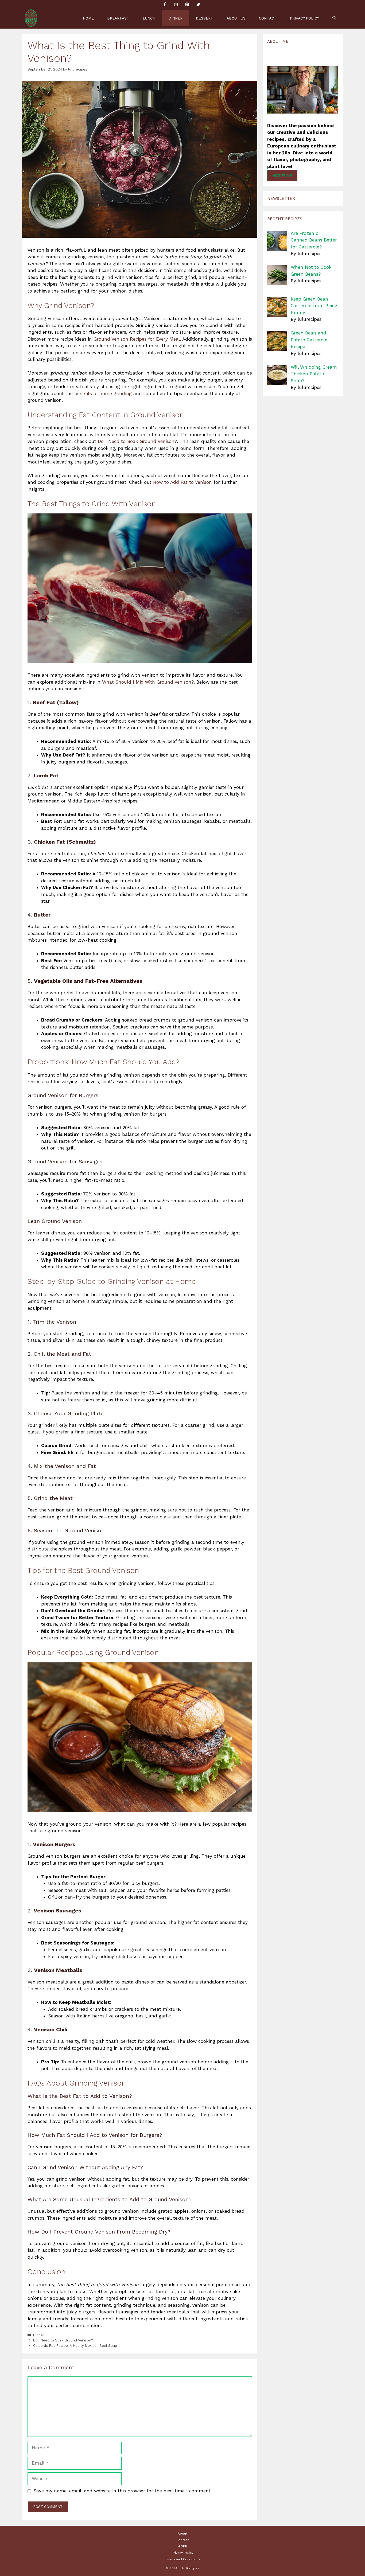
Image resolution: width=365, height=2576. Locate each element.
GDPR (183, 2546)
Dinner (176, 18)
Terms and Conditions (183, 2559)
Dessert (205, 18)
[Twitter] (198, 5)
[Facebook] (165, 5)
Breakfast (118, 18)
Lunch (149, 18)
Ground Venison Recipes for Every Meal (137, 339)
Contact (268, 18)
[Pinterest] (187, 5)
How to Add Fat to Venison (183, 482)
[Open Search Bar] (334, 18)
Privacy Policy (304, 18)
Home (88, 18)
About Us (236, 18)
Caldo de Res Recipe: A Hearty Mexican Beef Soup (75, 2346)
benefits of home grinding (103, 393)
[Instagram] (176, 5)
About (183, 2534)
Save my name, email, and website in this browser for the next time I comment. (123, 2491)
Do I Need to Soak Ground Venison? (137, 441)
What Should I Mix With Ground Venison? (148, 682)
